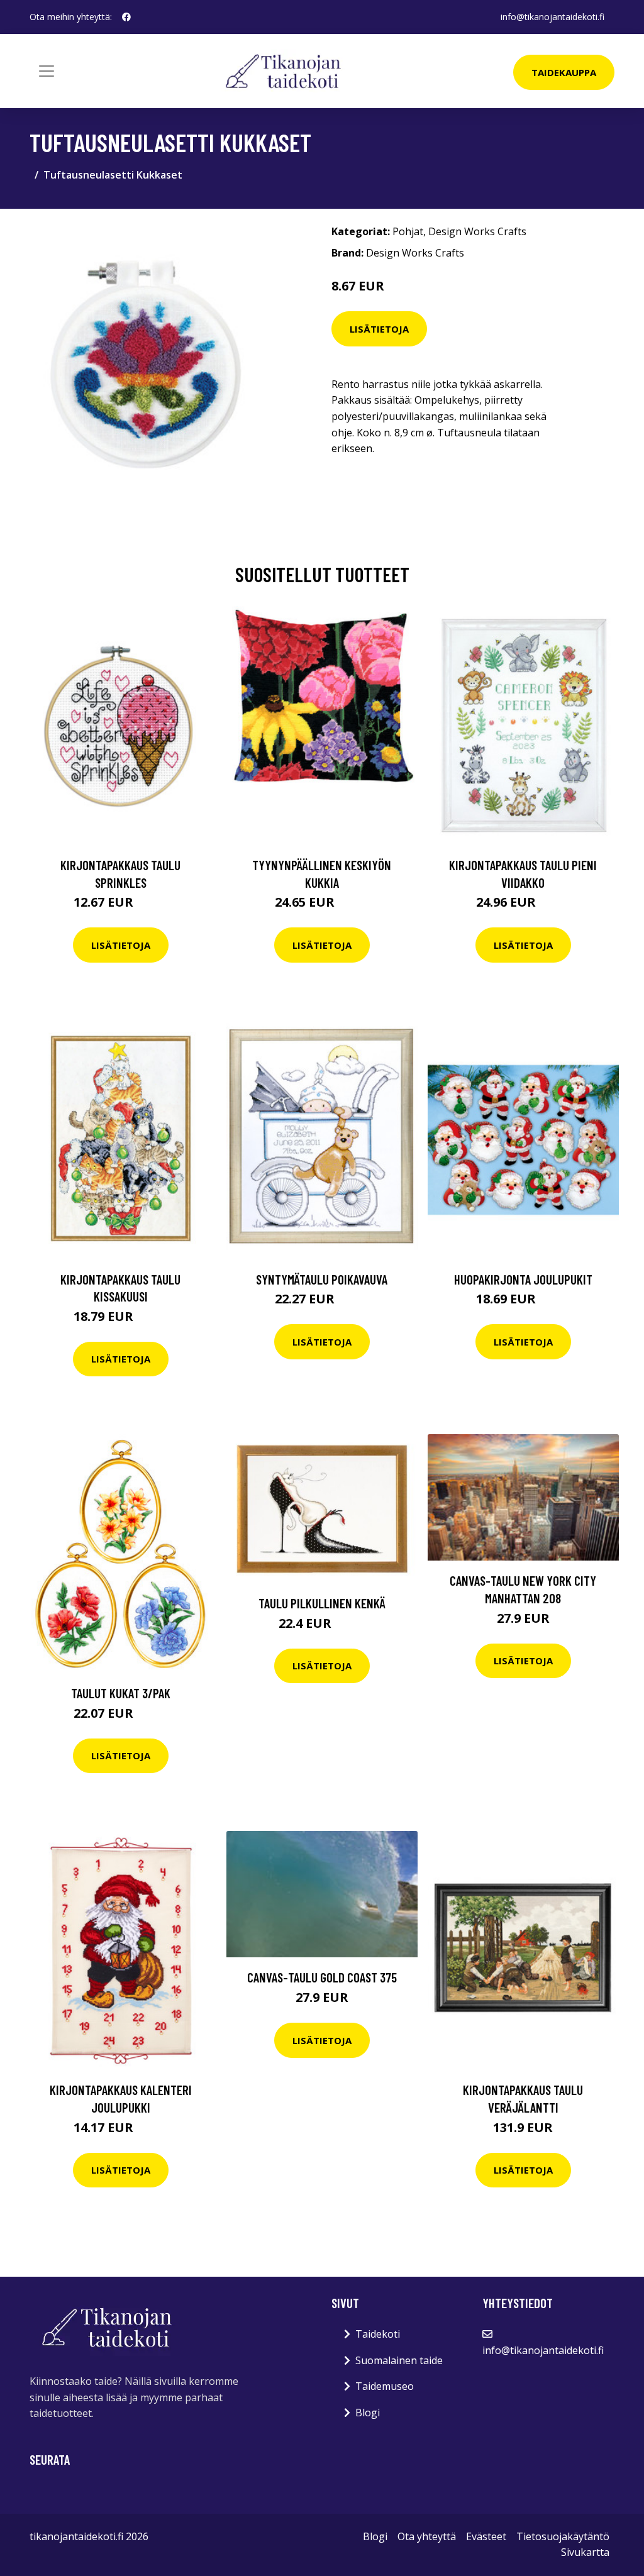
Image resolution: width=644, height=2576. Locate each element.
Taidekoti (378, 2334)
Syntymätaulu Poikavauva (322, 1279)
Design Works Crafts (477, 231)
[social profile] (126, 17)
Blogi (368, 2413)
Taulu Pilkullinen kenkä (322, 1603)
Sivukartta (585, 2552)
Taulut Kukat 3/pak (121, 1693)
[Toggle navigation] (47, 71)
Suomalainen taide (399, 2360)
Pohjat (408, 231)
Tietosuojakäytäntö (563, 2536)
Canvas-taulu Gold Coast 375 (322, 1977)
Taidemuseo (385, 2386)
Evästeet (486, 2536)
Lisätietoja (379, 329)
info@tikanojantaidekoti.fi (552, 17)
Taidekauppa (564, 72)
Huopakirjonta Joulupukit (523, 1279)
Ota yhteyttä (427, 2536)
